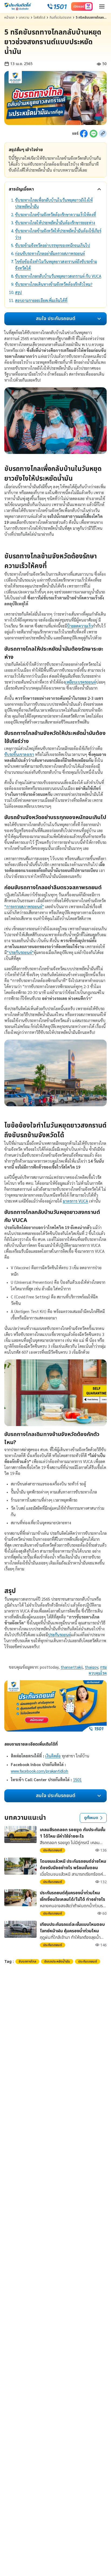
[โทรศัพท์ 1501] (57, 6)
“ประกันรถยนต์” (20, 952)
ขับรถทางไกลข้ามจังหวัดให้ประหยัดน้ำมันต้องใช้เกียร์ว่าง (58, 234)
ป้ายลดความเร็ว (80, 626)
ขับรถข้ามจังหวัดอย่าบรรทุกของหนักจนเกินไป (53, 245)
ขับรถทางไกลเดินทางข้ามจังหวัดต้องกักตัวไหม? (54, 284)
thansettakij (72, 1667)
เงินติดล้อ (53, 1756)
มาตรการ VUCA (75, 1201)
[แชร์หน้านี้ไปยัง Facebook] (84, 134)
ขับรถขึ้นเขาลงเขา (19, 754)
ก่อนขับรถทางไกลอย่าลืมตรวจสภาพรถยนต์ (50, 253)
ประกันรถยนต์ (59, 1635)
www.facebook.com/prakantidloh (39, 1771)
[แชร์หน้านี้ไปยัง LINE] (93, 134)
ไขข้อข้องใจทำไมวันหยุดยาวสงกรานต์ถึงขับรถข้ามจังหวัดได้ (56, 265)
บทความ (24, 18)
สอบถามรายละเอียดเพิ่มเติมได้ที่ (41, 300)
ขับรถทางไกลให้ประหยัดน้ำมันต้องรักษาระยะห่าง (55, 223)
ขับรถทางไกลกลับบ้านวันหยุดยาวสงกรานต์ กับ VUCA (58, 276)
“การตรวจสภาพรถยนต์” (24, 906)
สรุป (18, 292)
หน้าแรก (9, 18)
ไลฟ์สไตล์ (39, 18)
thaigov (91, 1667)
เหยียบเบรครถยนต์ (81, 682)
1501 (77, 1779)
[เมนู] (102, 6)
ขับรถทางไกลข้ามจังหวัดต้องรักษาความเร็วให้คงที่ (55, 214)
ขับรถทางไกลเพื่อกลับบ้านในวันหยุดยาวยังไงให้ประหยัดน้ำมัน (54, 203)
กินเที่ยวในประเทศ (60, 18)
